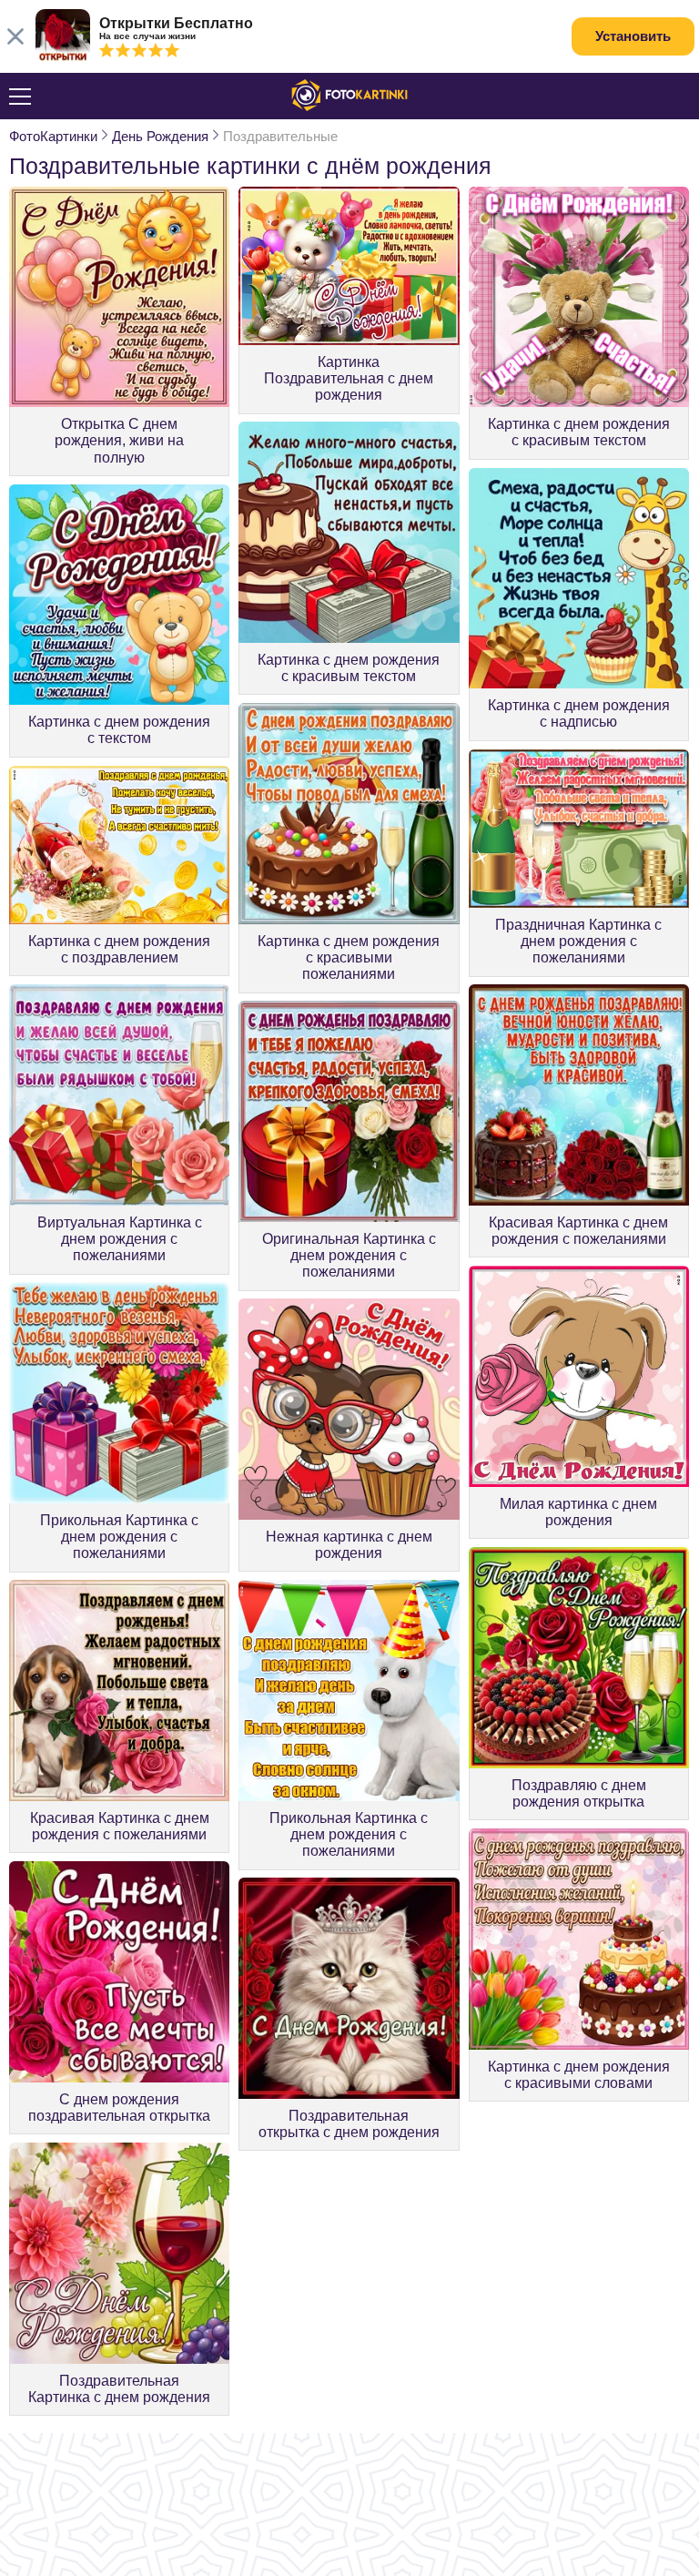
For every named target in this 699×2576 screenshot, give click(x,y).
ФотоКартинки (53, 136)
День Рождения (160, 136)
